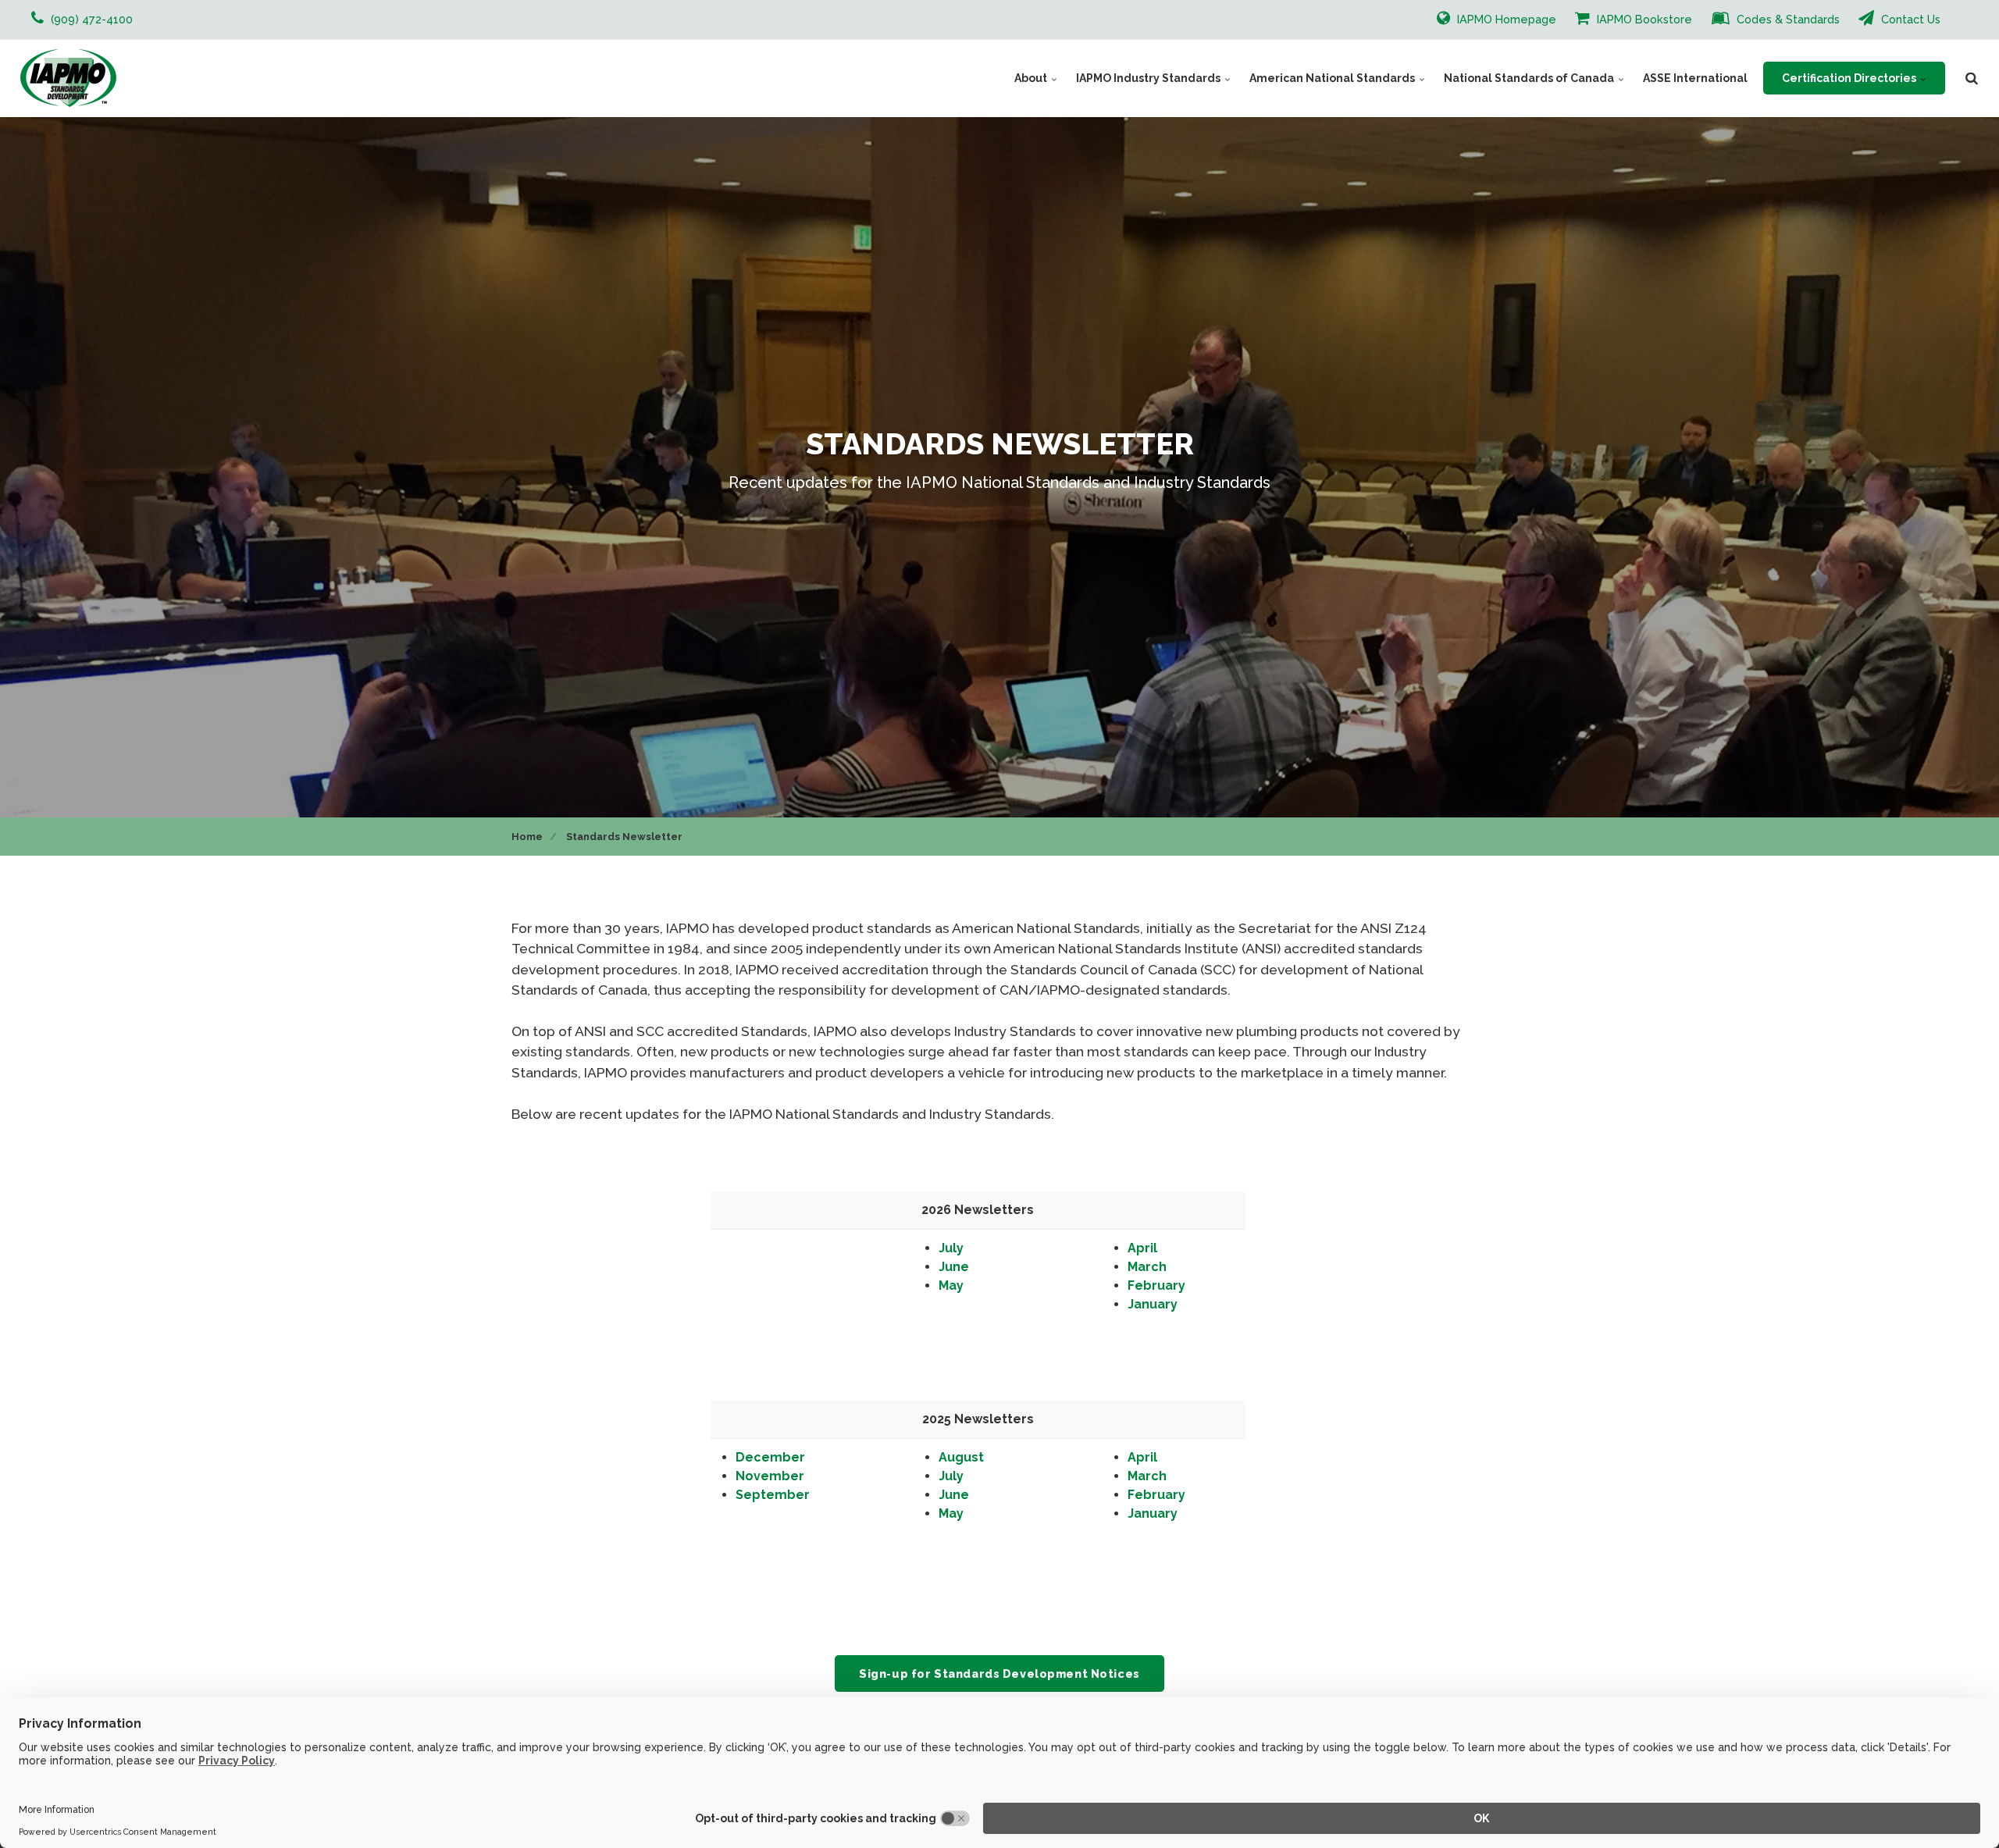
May (951, 1285)
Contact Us (1909, 19)
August (961, 1457)
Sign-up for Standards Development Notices (999, 1674)
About (1032, 78)
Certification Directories (1850, 78)
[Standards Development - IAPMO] (68, 78)
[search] (1972, 78)
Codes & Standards (1787, 19)
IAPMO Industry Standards (1149, 78)
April (1142, 1248)
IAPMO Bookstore (1643, 19)
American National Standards (1333, 78)
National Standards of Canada (1530, 78)
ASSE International (1695, 78)
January (1153, 1304)
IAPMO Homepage (1505, 19)
